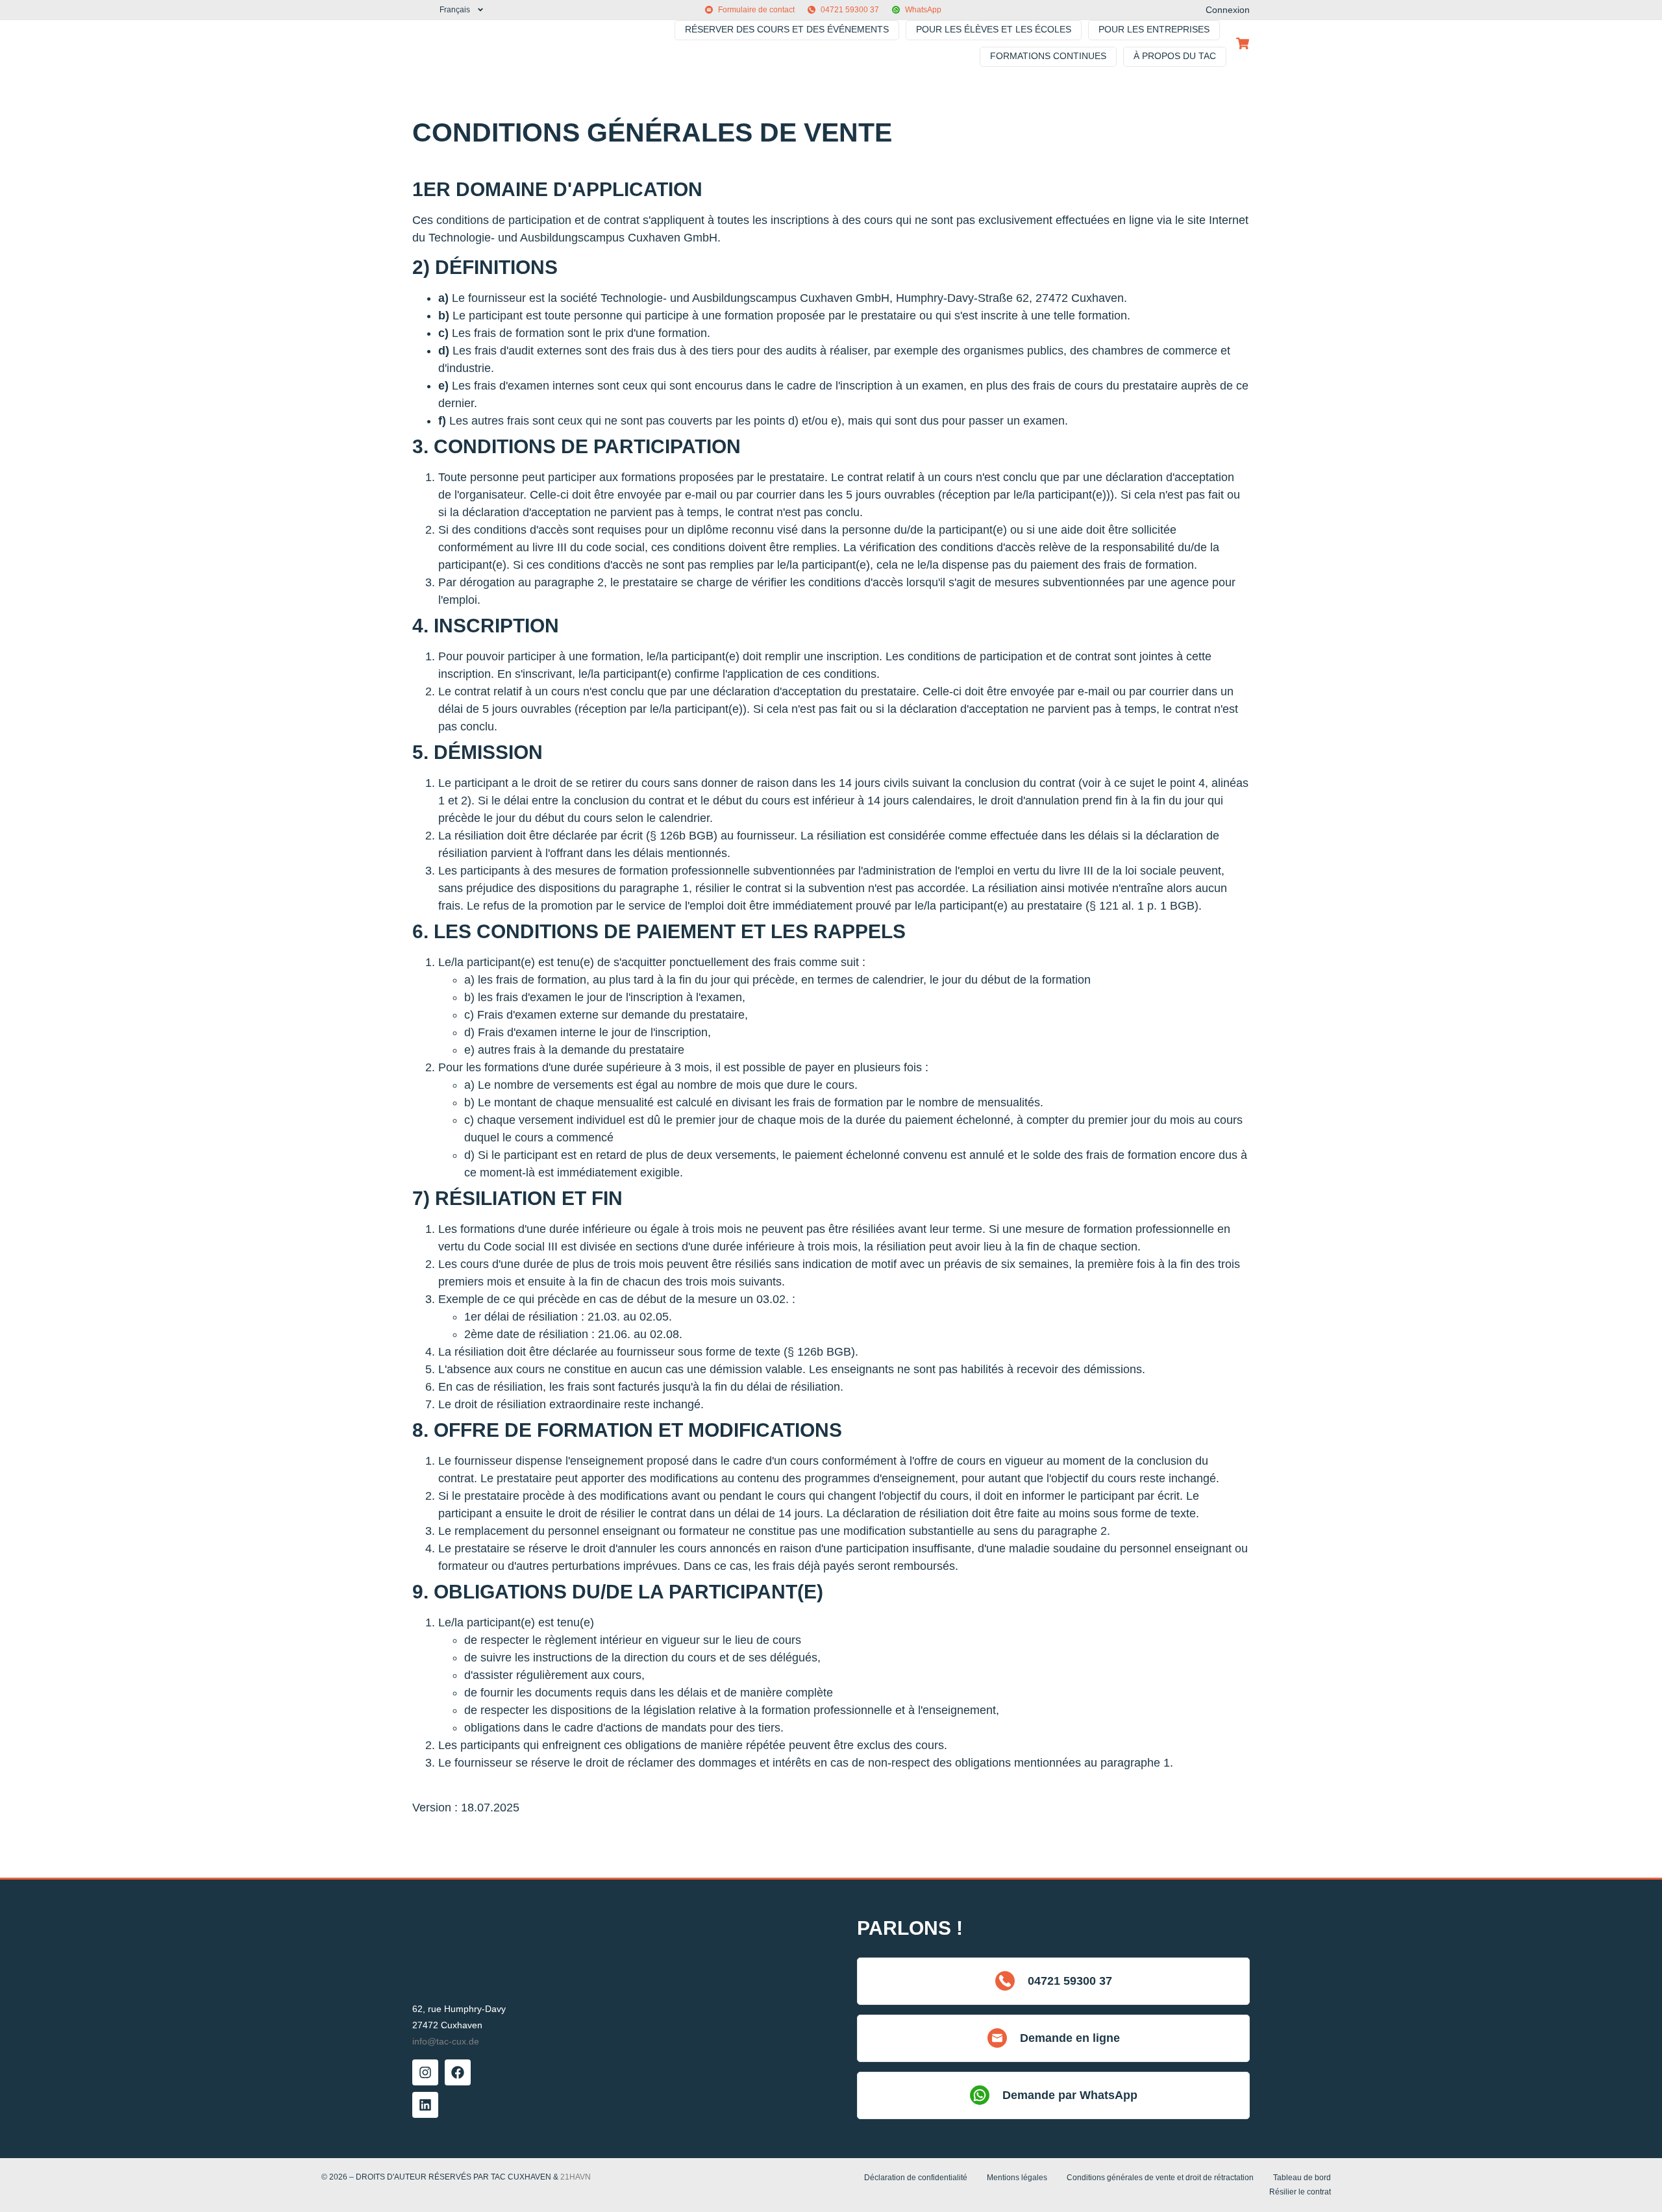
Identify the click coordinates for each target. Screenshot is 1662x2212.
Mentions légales (1017, 2178)
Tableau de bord (1302, 2178)
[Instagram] (425, 2072)
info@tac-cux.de (446, 2041)
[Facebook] (458, 2072)
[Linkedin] (425, 2105)
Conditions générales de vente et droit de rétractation (1160, 2178)
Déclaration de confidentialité (916, 2178)
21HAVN (576, 2177)
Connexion (1228, 10)
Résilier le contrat (1300, 2192)
